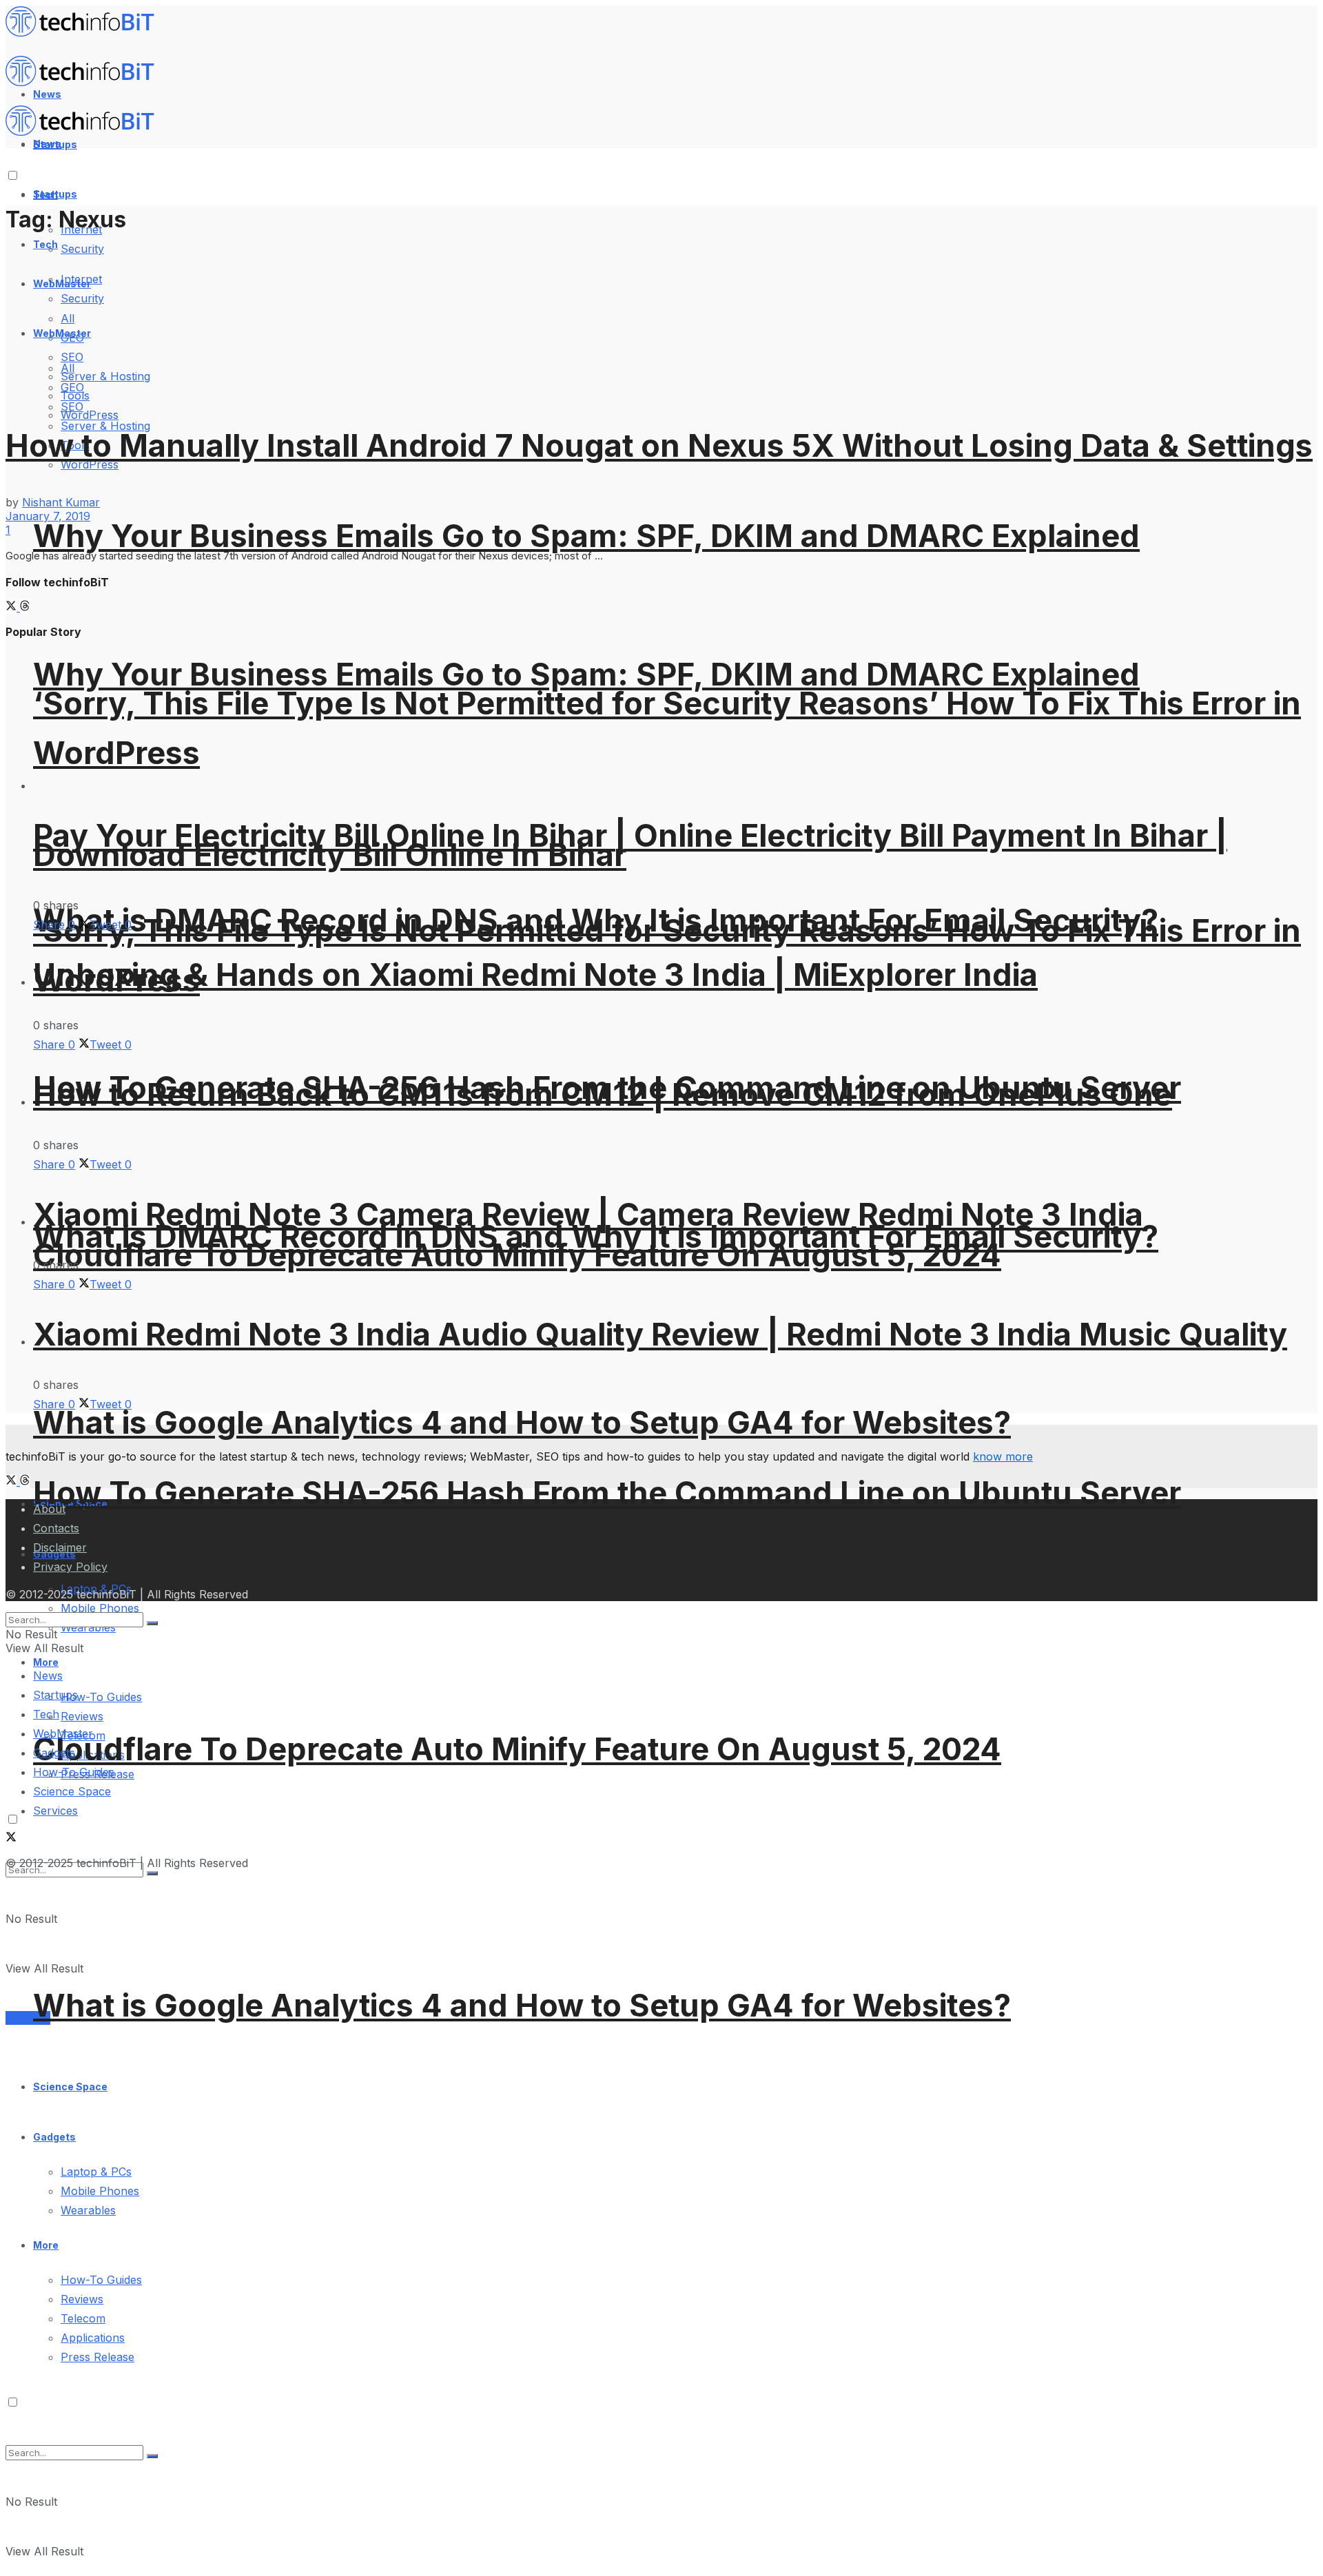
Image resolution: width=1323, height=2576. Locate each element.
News (48, 1676)
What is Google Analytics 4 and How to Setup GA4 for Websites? (522, 1422)
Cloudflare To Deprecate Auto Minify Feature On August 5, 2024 (517, 1749)
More (46, 2245)
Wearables (88, 2210)
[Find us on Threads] (25, 607)
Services (28, 2018)
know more (1003, 1456)
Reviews (82, 1716)
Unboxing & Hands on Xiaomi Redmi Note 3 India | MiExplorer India (535, 975)
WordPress (90, 415)
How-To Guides (101, 1697)
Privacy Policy (70, 1567)
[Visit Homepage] (86, 33)
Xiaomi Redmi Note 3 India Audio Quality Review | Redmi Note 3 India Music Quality (660, 1334)
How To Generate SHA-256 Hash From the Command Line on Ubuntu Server (607, 1493)
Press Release (98, 2357)
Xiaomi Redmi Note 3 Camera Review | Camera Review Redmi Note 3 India (588, 1214)
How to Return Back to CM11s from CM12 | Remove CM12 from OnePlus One (603, 1094)
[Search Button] (152, 2456)
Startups (55, 194)
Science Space (70, 2086)
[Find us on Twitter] (13, 607)
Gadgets (54, 2137)
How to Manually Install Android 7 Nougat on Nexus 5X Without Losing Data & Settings (659, 445)
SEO (72, 406)
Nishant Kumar (61, 502)
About (49, 1509)
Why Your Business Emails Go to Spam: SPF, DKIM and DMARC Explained (586, 536)
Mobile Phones (100, 2191)
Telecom (83, 2318)
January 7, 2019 (48, 516)
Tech (45, 244)
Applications (93, 2338)
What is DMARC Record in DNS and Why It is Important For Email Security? (596, 1236)
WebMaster (63, 1733)
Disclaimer (60, 1547)
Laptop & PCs (96, 2172)
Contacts (56, 1528)
